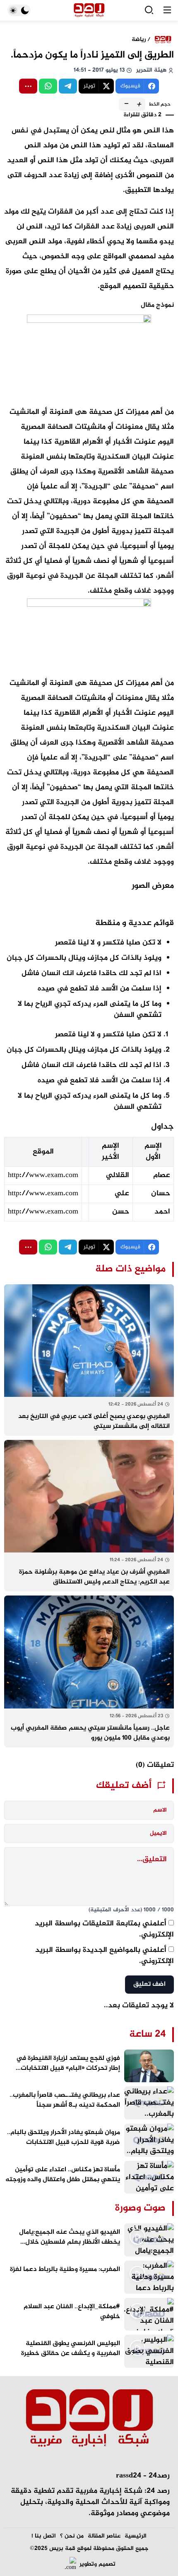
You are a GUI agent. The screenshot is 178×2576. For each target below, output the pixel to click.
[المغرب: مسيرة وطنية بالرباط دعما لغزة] (89, 2277)
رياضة (139, 40)
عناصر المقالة (104, 2536)
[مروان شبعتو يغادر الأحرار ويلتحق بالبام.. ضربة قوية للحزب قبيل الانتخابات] (89, 2140)
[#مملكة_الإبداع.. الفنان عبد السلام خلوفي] (89, 2314)
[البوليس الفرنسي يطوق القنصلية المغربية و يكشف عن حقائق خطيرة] (89, 2351)
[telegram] (68, 86)
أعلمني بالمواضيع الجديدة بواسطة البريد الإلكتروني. (105, 1956)
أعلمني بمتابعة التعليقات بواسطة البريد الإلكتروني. (104, 1929)
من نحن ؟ (72, 2536)
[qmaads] (89, 2419)
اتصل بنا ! (44, 2536)
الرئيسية (136, 2536)
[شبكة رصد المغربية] (89, 11)
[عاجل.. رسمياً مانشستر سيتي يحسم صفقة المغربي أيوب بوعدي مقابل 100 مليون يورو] (89, 1671)
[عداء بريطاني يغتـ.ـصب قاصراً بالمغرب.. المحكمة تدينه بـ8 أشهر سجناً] (89, 2103)
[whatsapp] (48, 86)
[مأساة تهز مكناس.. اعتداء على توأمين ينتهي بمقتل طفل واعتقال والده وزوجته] (89, 2177)
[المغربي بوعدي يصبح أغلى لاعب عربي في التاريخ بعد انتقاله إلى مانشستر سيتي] (89, 1360)
